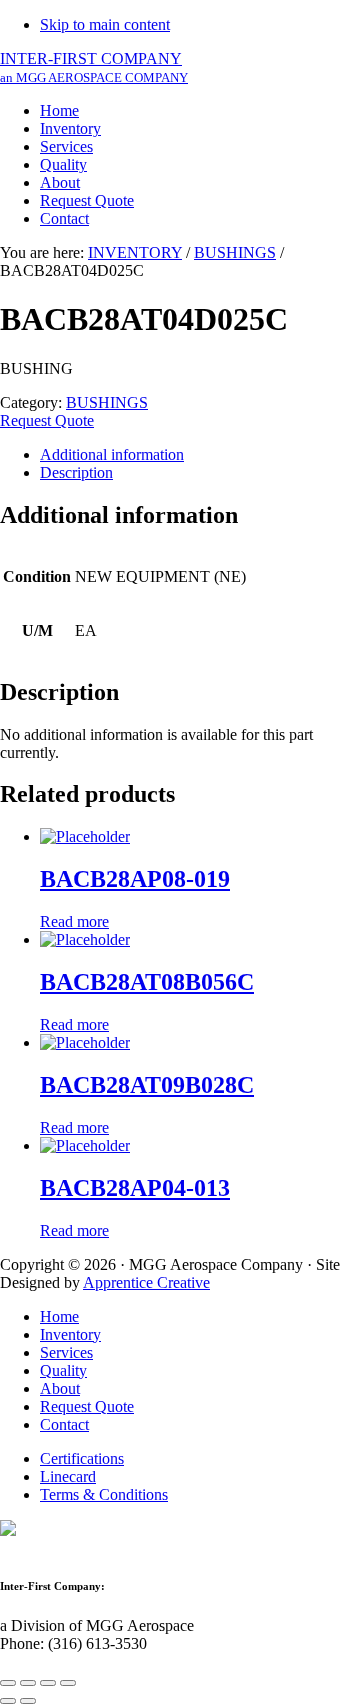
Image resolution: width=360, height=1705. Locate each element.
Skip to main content (105, 24)
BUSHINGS (235, 252)
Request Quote (47, 420)
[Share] (28, 1683)
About (60, 1388)
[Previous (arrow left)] (8, 1701)
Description (76, 472)
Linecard (68, 1476)
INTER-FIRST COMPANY (94, 67)
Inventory (70, 1334)
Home (59, 1316)
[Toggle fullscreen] (48, 1683)
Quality (63, 1370)
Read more (74, 921)
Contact (64, 1424)
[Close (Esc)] (8, 1683)
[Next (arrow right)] (28, 1701)
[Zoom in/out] (68, 1683)
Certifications (82, 1458)
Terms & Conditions (104, 1494)
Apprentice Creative (146, 1282)
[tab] (200, 455)
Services (66, 1352)
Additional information (112, 454)
